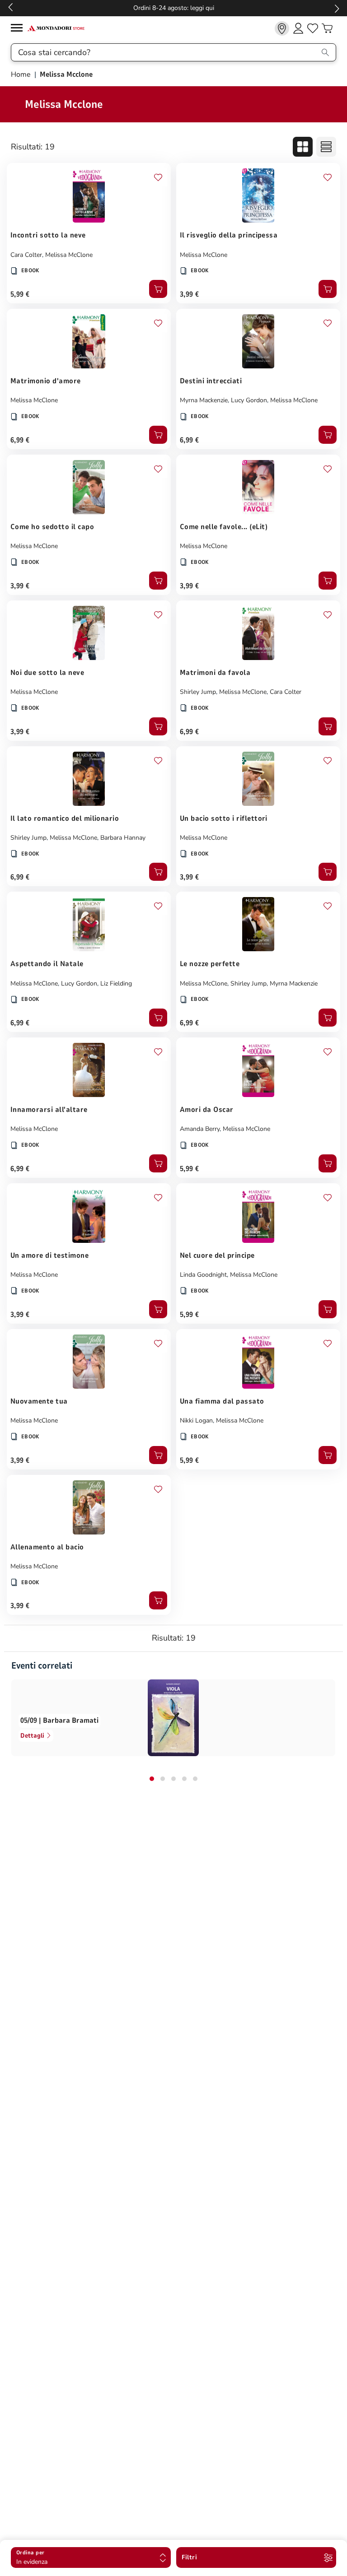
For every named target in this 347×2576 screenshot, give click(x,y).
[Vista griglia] (303, 147)
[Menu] (19, 29)
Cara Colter (26, 255)
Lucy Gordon (249, 400)
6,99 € (20, 440)
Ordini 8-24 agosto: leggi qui (174, 8)
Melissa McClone (69, 255)
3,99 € (190, 294)
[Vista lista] (326, 147)
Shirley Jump (198, 692)
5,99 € (20, 294)
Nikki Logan (196, 1421)
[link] (282, 28)
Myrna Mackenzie (204, 400)
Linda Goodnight (203, 1275)
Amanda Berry (200, 1129)
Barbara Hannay (123, 838)
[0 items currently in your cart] (327, 28)
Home (22, 74)
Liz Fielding (116, 983)
